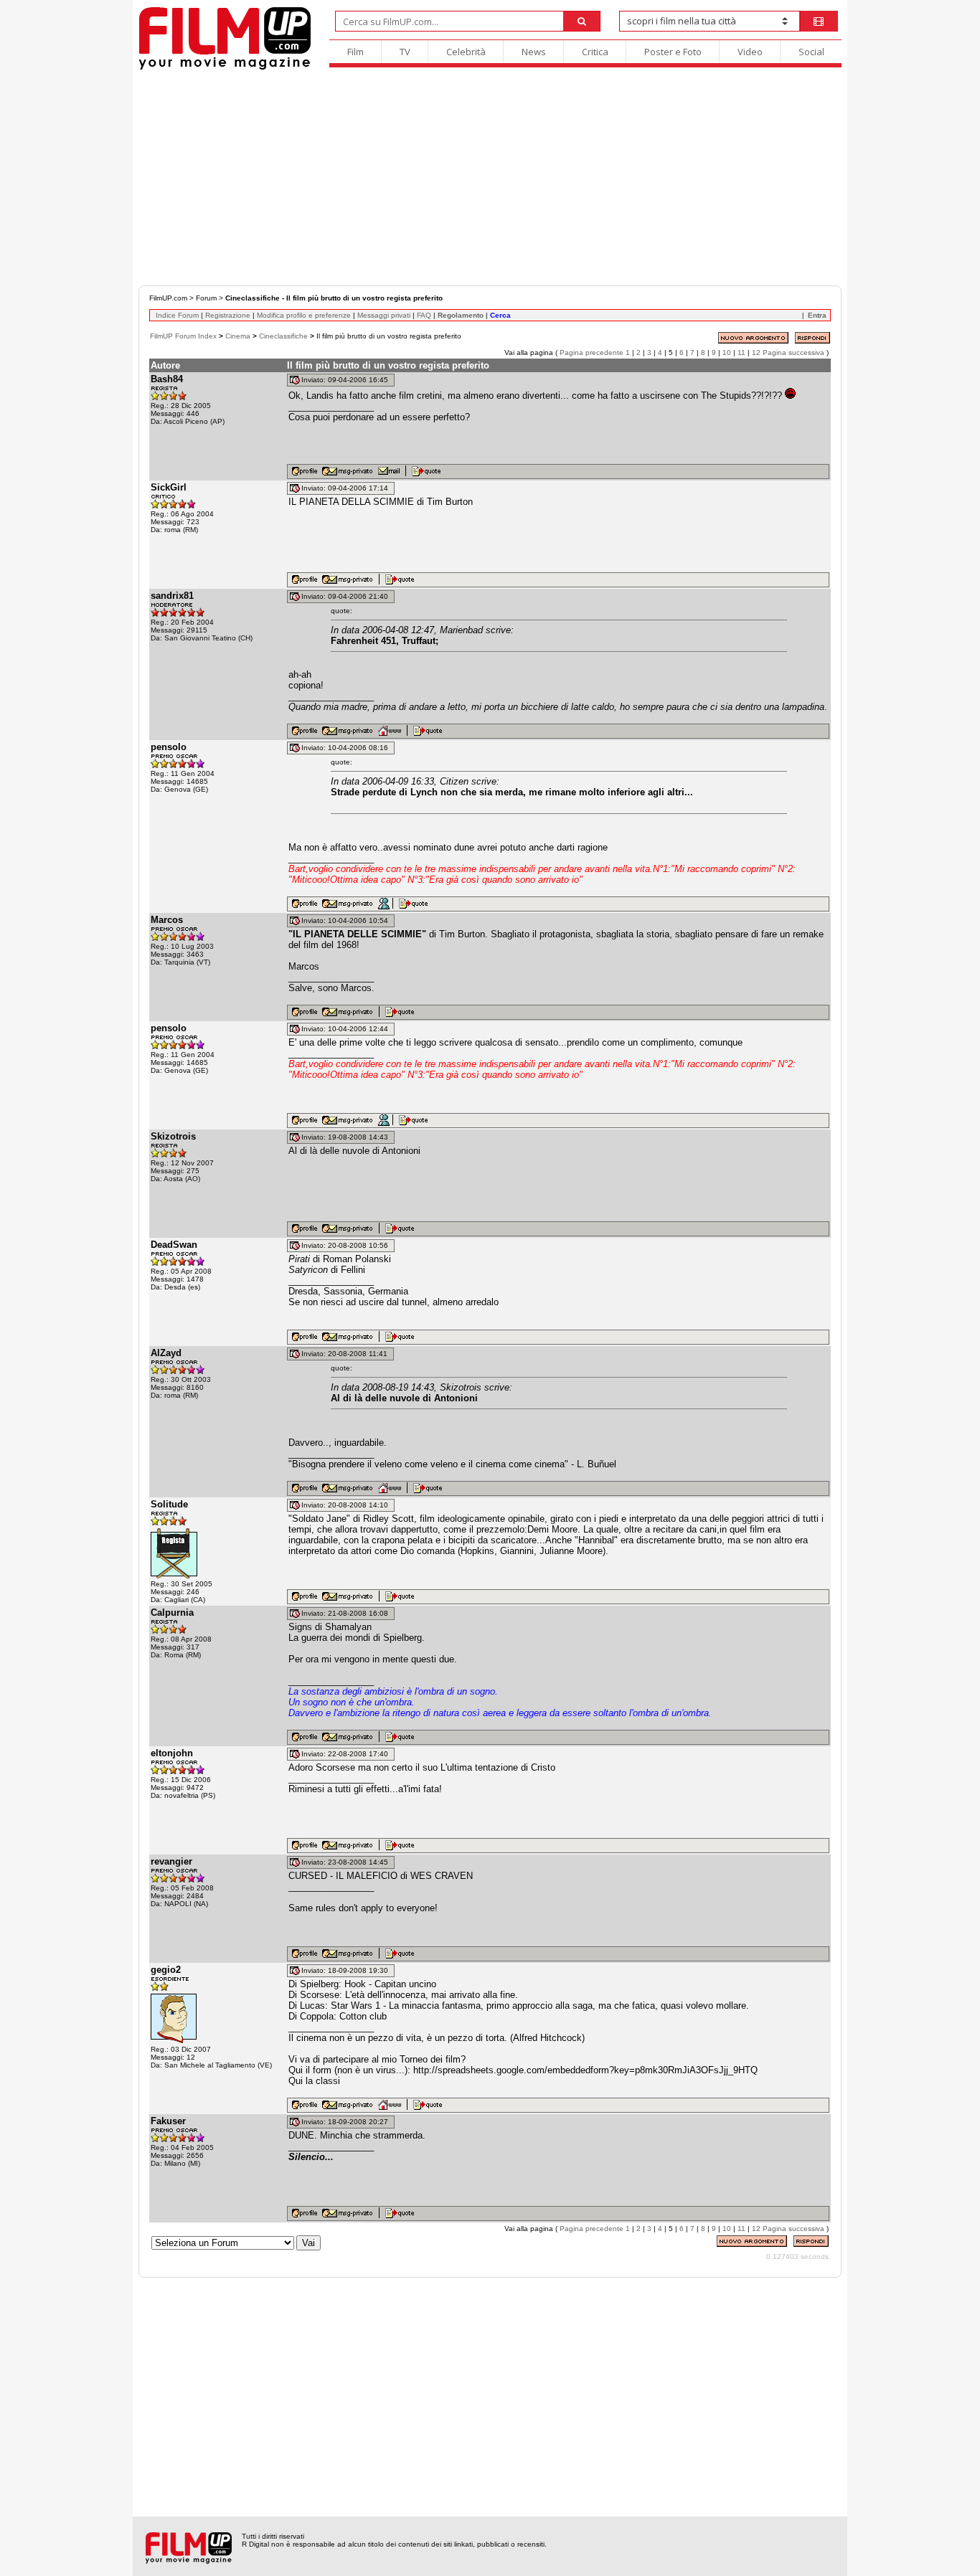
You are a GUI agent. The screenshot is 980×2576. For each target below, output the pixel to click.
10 (727, 352)
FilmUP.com (168, 298)
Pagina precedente (592, 352)
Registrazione (228, 315)
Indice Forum (177, 315)
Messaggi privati (384, 315)
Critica (595, 52)
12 (756, 352)
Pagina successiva (793, 352)
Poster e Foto (673, 52)
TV (405, 52)
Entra (817, 315)
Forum (206, 298)
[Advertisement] (490, 178)
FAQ (424, 315)
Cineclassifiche (283, 336)
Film (355, 52)
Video (750, 52)
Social (811, 52)
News (534, 52)
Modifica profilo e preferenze (304, 315)
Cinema (238, 336)
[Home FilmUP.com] (225, 68)
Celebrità (466, 52)
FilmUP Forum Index (183, 336)
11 (741, 352)
